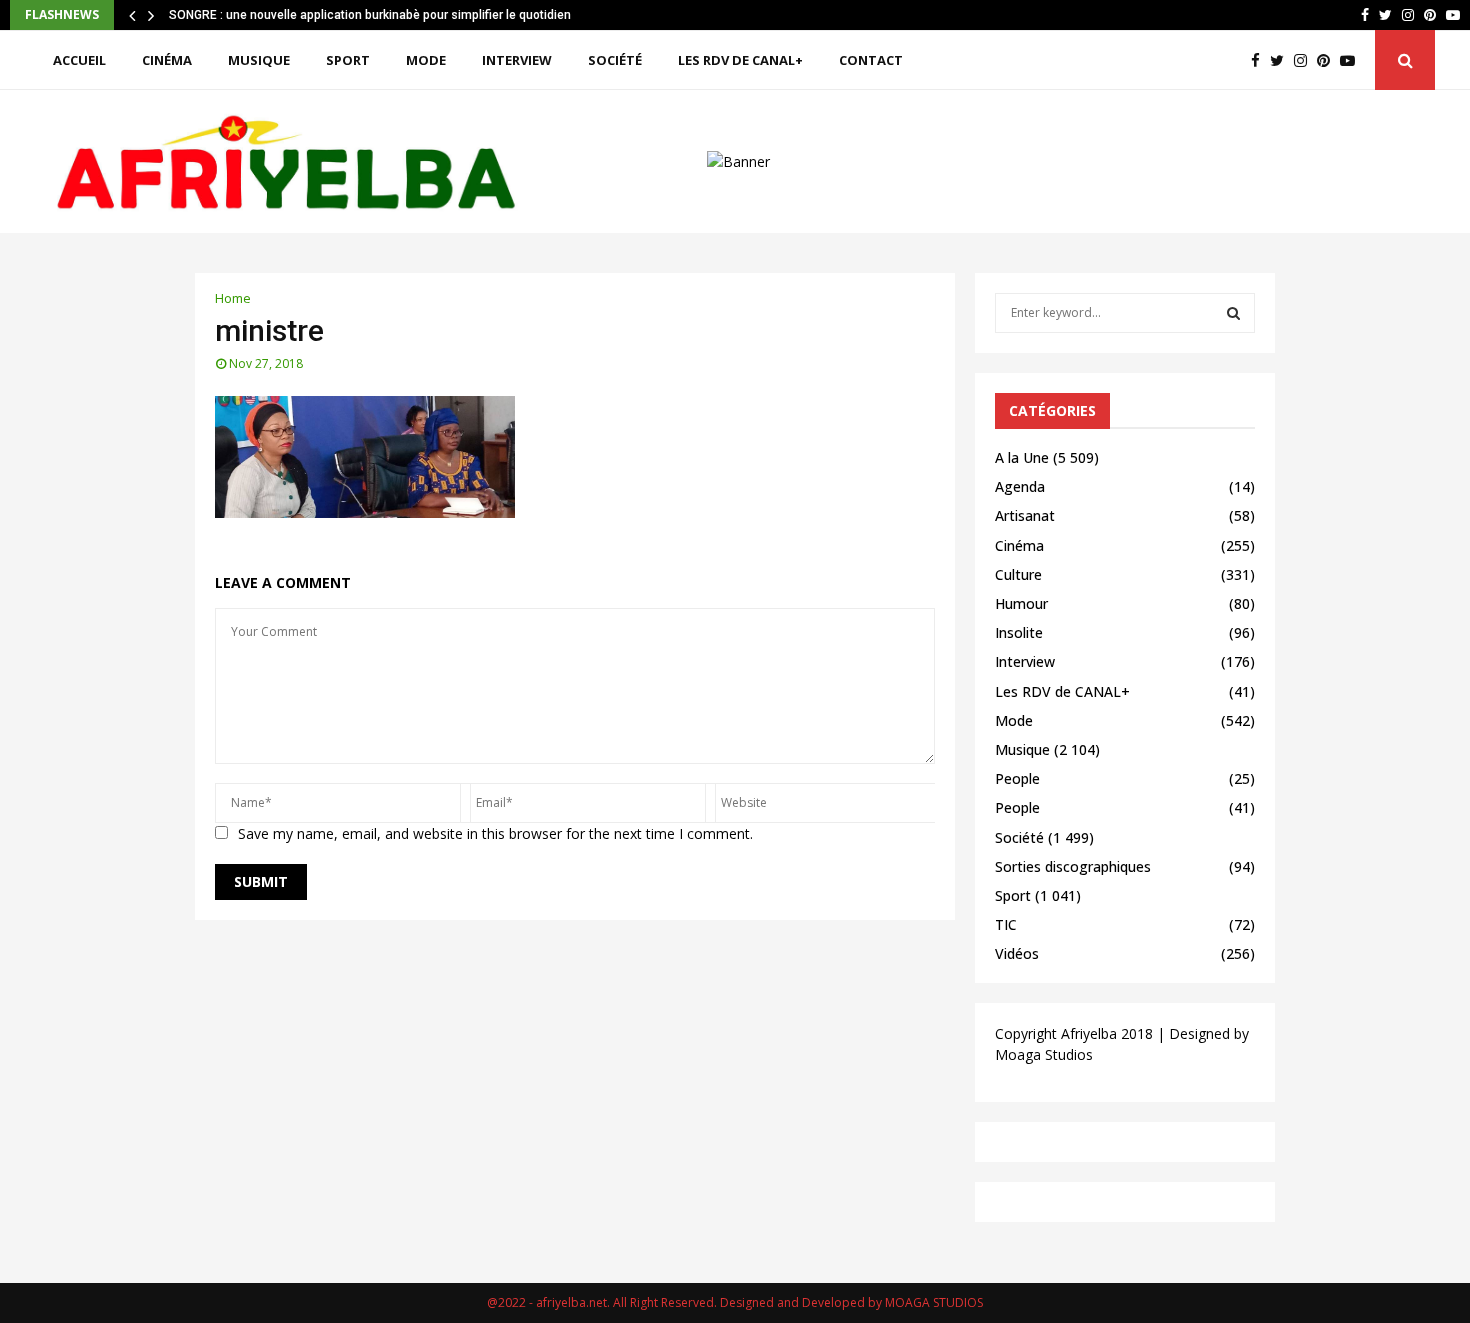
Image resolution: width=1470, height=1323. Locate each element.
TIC (1006, 924)
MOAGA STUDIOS (934, 1302)
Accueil (79, 60)
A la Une (1022, 457)
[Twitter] (1282, 60)
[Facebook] (1260, 60)
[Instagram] (1305, 60)
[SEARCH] (1233, 313)
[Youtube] (1352, 60)
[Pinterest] (1328, 60)
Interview (517, 60)
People (1017, 778)
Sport (348, 60)
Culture (1018, 574)
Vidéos (1017, 953)
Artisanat (1025, 515)
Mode (426, 60)
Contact (871, 60)
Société (615, 60)
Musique (259, 60)
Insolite (1019, 632)
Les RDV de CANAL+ (740, 60)
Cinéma (167, 60)
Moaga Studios (1044, 1054)
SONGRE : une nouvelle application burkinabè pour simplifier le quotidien (370, 15)
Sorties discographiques (1073, 866)
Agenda (1020, 486)
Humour (1021, 603)
